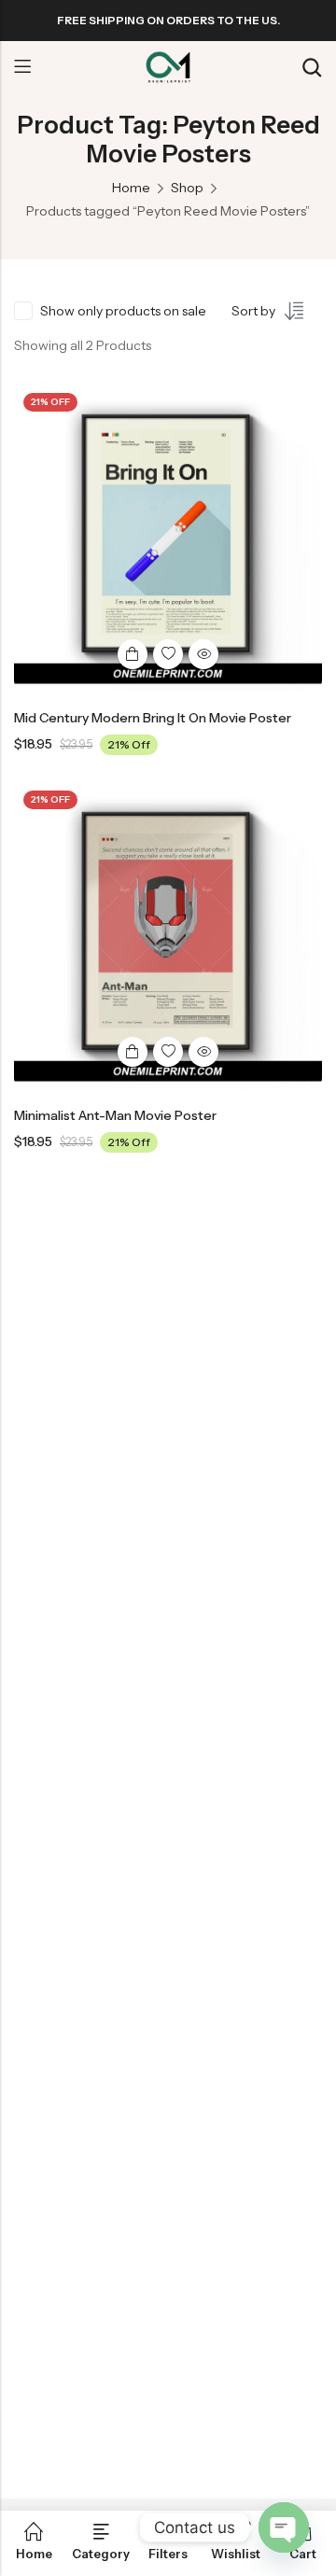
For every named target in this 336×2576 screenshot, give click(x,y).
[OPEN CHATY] (284, 2527)
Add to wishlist (168, 654)
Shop (187, 188)
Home (131, 188)
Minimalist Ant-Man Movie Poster (115, 1115)
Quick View (203, 654)
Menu (22, 67)
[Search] (312, 68)
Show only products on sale (123, 311)
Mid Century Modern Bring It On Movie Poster (153, 718)
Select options (133, 654)
